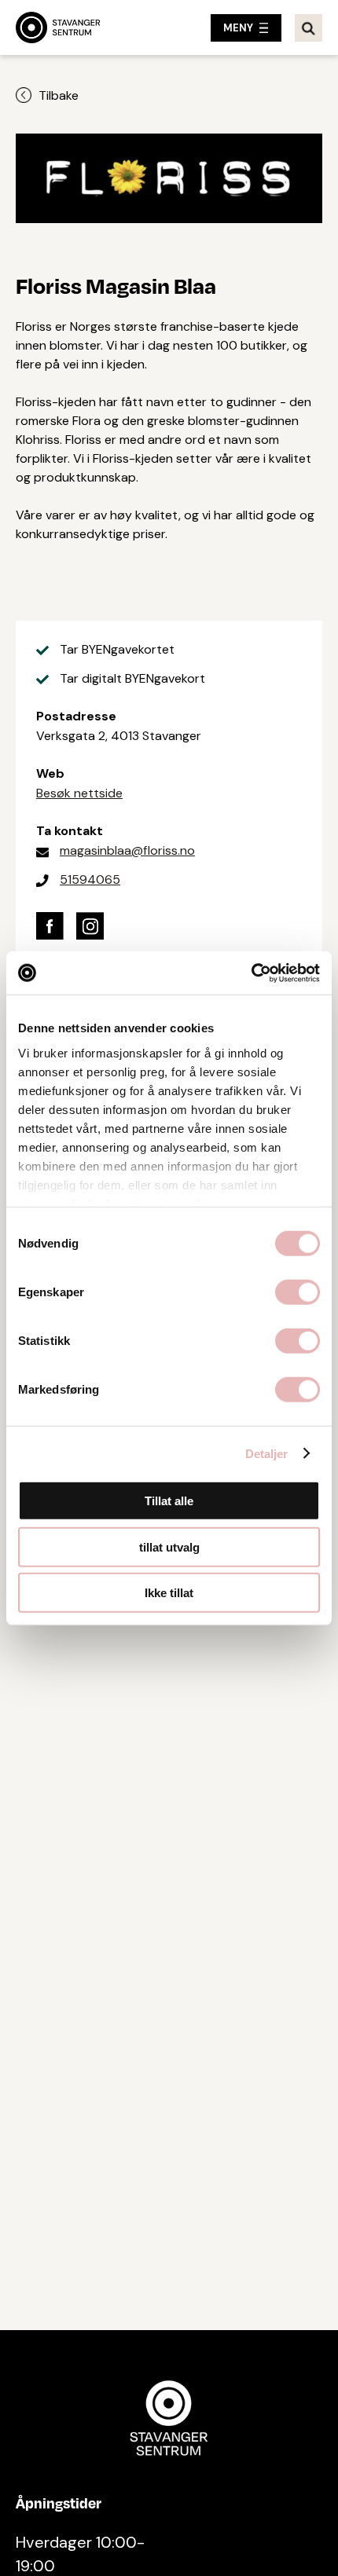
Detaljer (267, 1453)
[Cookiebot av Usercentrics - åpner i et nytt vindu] (251, 973)
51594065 (90, 879)
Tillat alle (169, 1501)
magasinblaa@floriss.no (127, 850)
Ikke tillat (169, 1593)
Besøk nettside (79, 793)
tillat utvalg (169, 1546)
